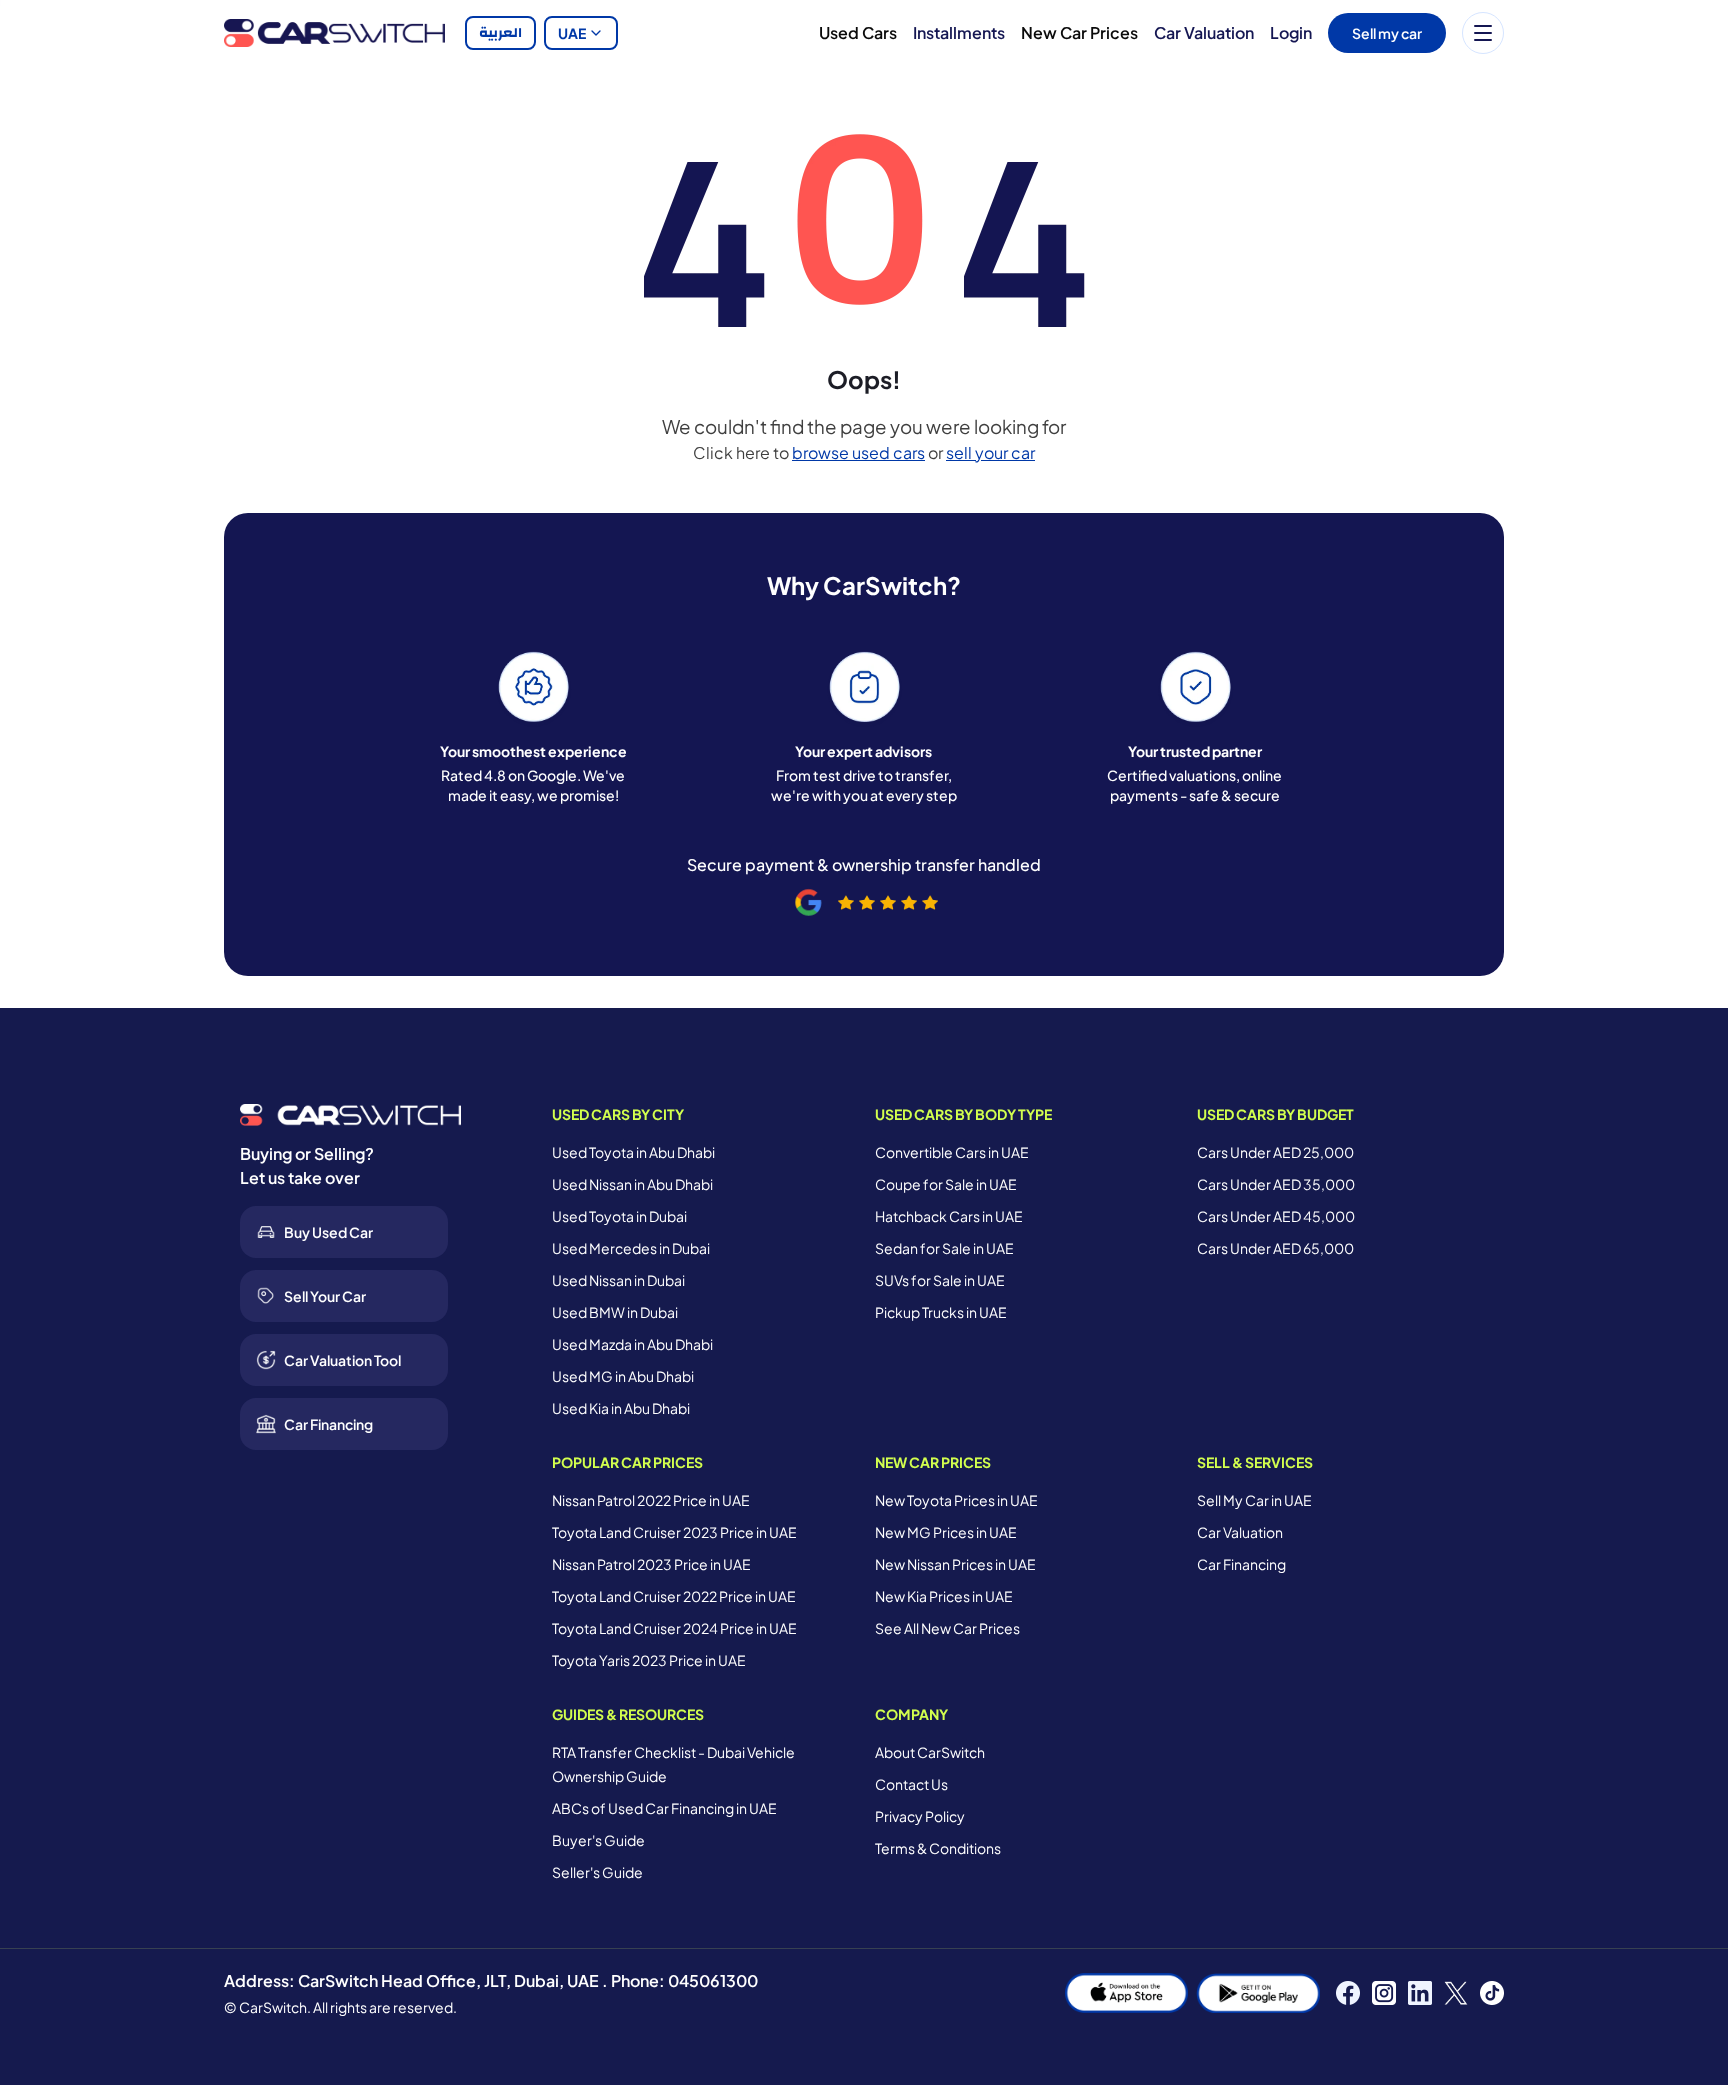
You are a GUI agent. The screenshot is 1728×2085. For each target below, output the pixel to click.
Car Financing (1241, 1564)
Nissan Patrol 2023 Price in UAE (651, 1564)
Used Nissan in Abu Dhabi (632, 1184)
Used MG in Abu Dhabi (623, 1376)
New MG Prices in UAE (946, 1532)
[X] (1456, 1993)
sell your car (990, 452)
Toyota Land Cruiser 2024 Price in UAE (674, 1628)
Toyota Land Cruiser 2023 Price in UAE (674, 1532)
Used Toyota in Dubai (619, 1216)
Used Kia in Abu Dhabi (621, 1408)
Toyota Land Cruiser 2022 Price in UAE (674, 1596)
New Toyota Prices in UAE (956, 1500)
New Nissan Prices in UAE (955, 1564)
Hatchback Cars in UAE (949, 1216)
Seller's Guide (597, 1872)
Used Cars (858, 32)
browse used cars (858, 452)
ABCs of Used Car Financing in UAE (664, 1808)
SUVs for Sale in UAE (940, 1280)
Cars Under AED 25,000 (1275, 1152)
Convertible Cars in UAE (952, 1152)
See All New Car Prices (947, 1628)
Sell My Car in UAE (1254, 1500)
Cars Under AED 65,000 (1275, 1248)
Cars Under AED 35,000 (1276, 1184)
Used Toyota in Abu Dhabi (633, 1152)
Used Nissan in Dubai (618, 1280)
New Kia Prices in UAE (944, 1596)
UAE (572, 33)
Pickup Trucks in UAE (941, 1312)
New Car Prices (1079, 32)
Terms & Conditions (938, 1848)
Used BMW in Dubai (615, 1312)
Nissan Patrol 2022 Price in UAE (651, 1500)
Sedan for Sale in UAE (944, 1248)
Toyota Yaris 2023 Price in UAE (649, 1660)
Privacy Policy (920, 1816)
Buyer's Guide (598, 1840)
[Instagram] (1384, 1993)
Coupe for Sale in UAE (946, 1184)
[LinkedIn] (1420, 1993)
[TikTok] (1492, 1993)
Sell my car (1387, 33)
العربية (500, 33)
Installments (959, 32)
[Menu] (1483, 33)
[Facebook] (1348, 1993)
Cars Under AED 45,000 (1276, 1216)
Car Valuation (1204, 32)
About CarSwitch (930, 1752)
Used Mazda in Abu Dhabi (632, 1344)
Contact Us (911, 1784)
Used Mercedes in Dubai (631, 1248)
